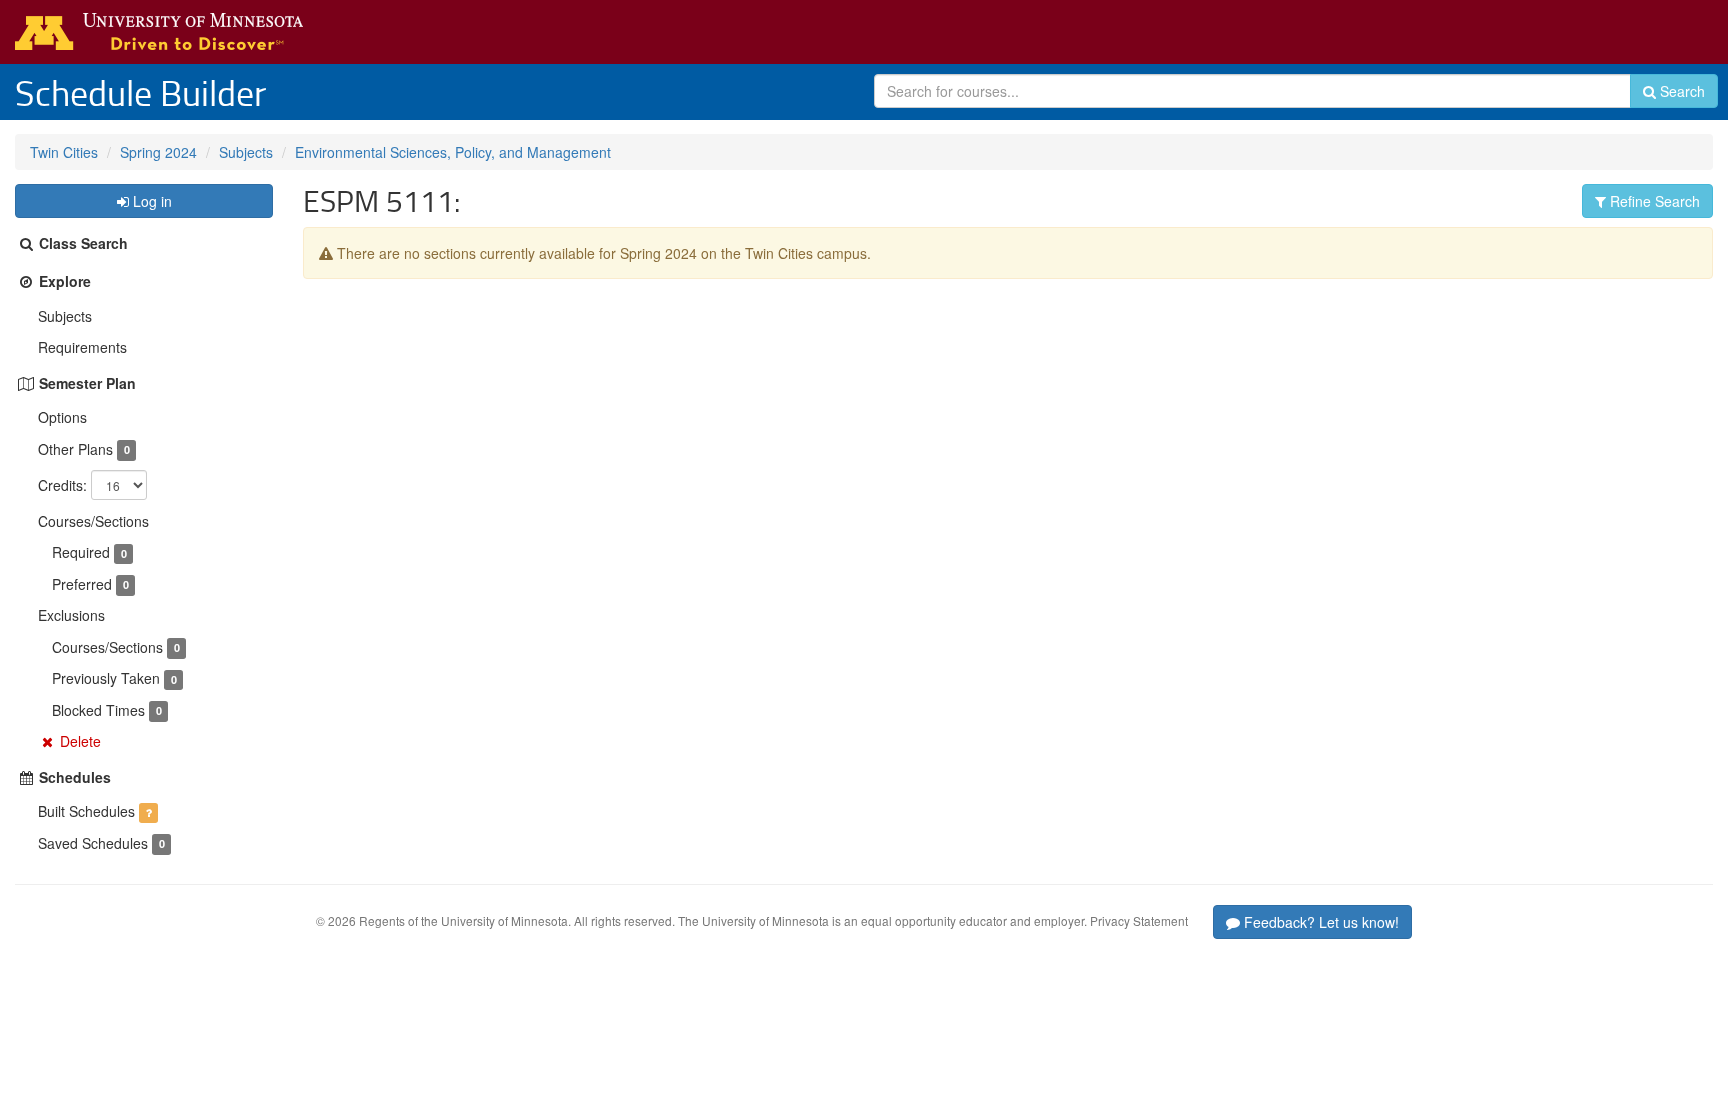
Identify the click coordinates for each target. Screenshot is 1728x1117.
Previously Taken (106, 678)
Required (81, 552)
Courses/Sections (93, 521)
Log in (150, 201)
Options (62, 417)
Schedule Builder (140, 92)
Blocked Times (98, 710)
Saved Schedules (93, 843)
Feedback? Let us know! (1319, 922)
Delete (80, 741)
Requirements (82, 347)
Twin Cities (64, 152)
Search (1680, 91)
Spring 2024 (158, 152)
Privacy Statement (1139, 920)
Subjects (246, 152)
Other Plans (75, 449)
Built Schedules (86, 811)
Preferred (82, 584)
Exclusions (71, 615)
